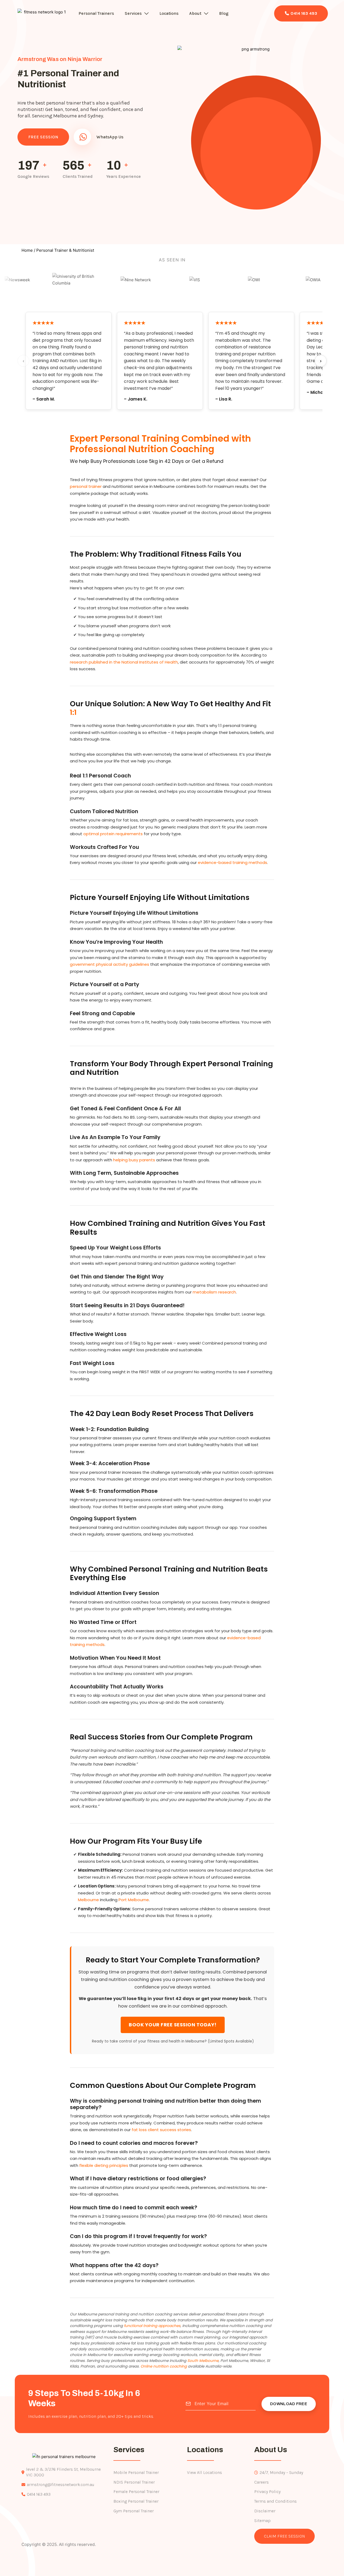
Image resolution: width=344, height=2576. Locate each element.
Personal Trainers (96, 13)
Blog (224, 13)
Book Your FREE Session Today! (173, 2025)
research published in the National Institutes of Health (124, 662)
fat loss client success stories (161, 2130)
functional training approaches (152, 2326)
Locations (169, 13)
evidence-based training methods (232, 862)
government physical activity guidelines (110, 964)
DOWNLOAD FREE (289, 2404)
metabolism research (214, 1292)
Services (133, 13)
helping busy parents (134, 1160)
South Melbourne (203, 2361)
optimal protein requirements (113, 834)
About (195, 13)
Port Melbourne (134, 1900)
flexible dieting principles (104, 2165)
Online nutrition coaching (164, 2366)
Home (27, 250)
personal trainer (86, 486)
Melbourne (88, 1900)
